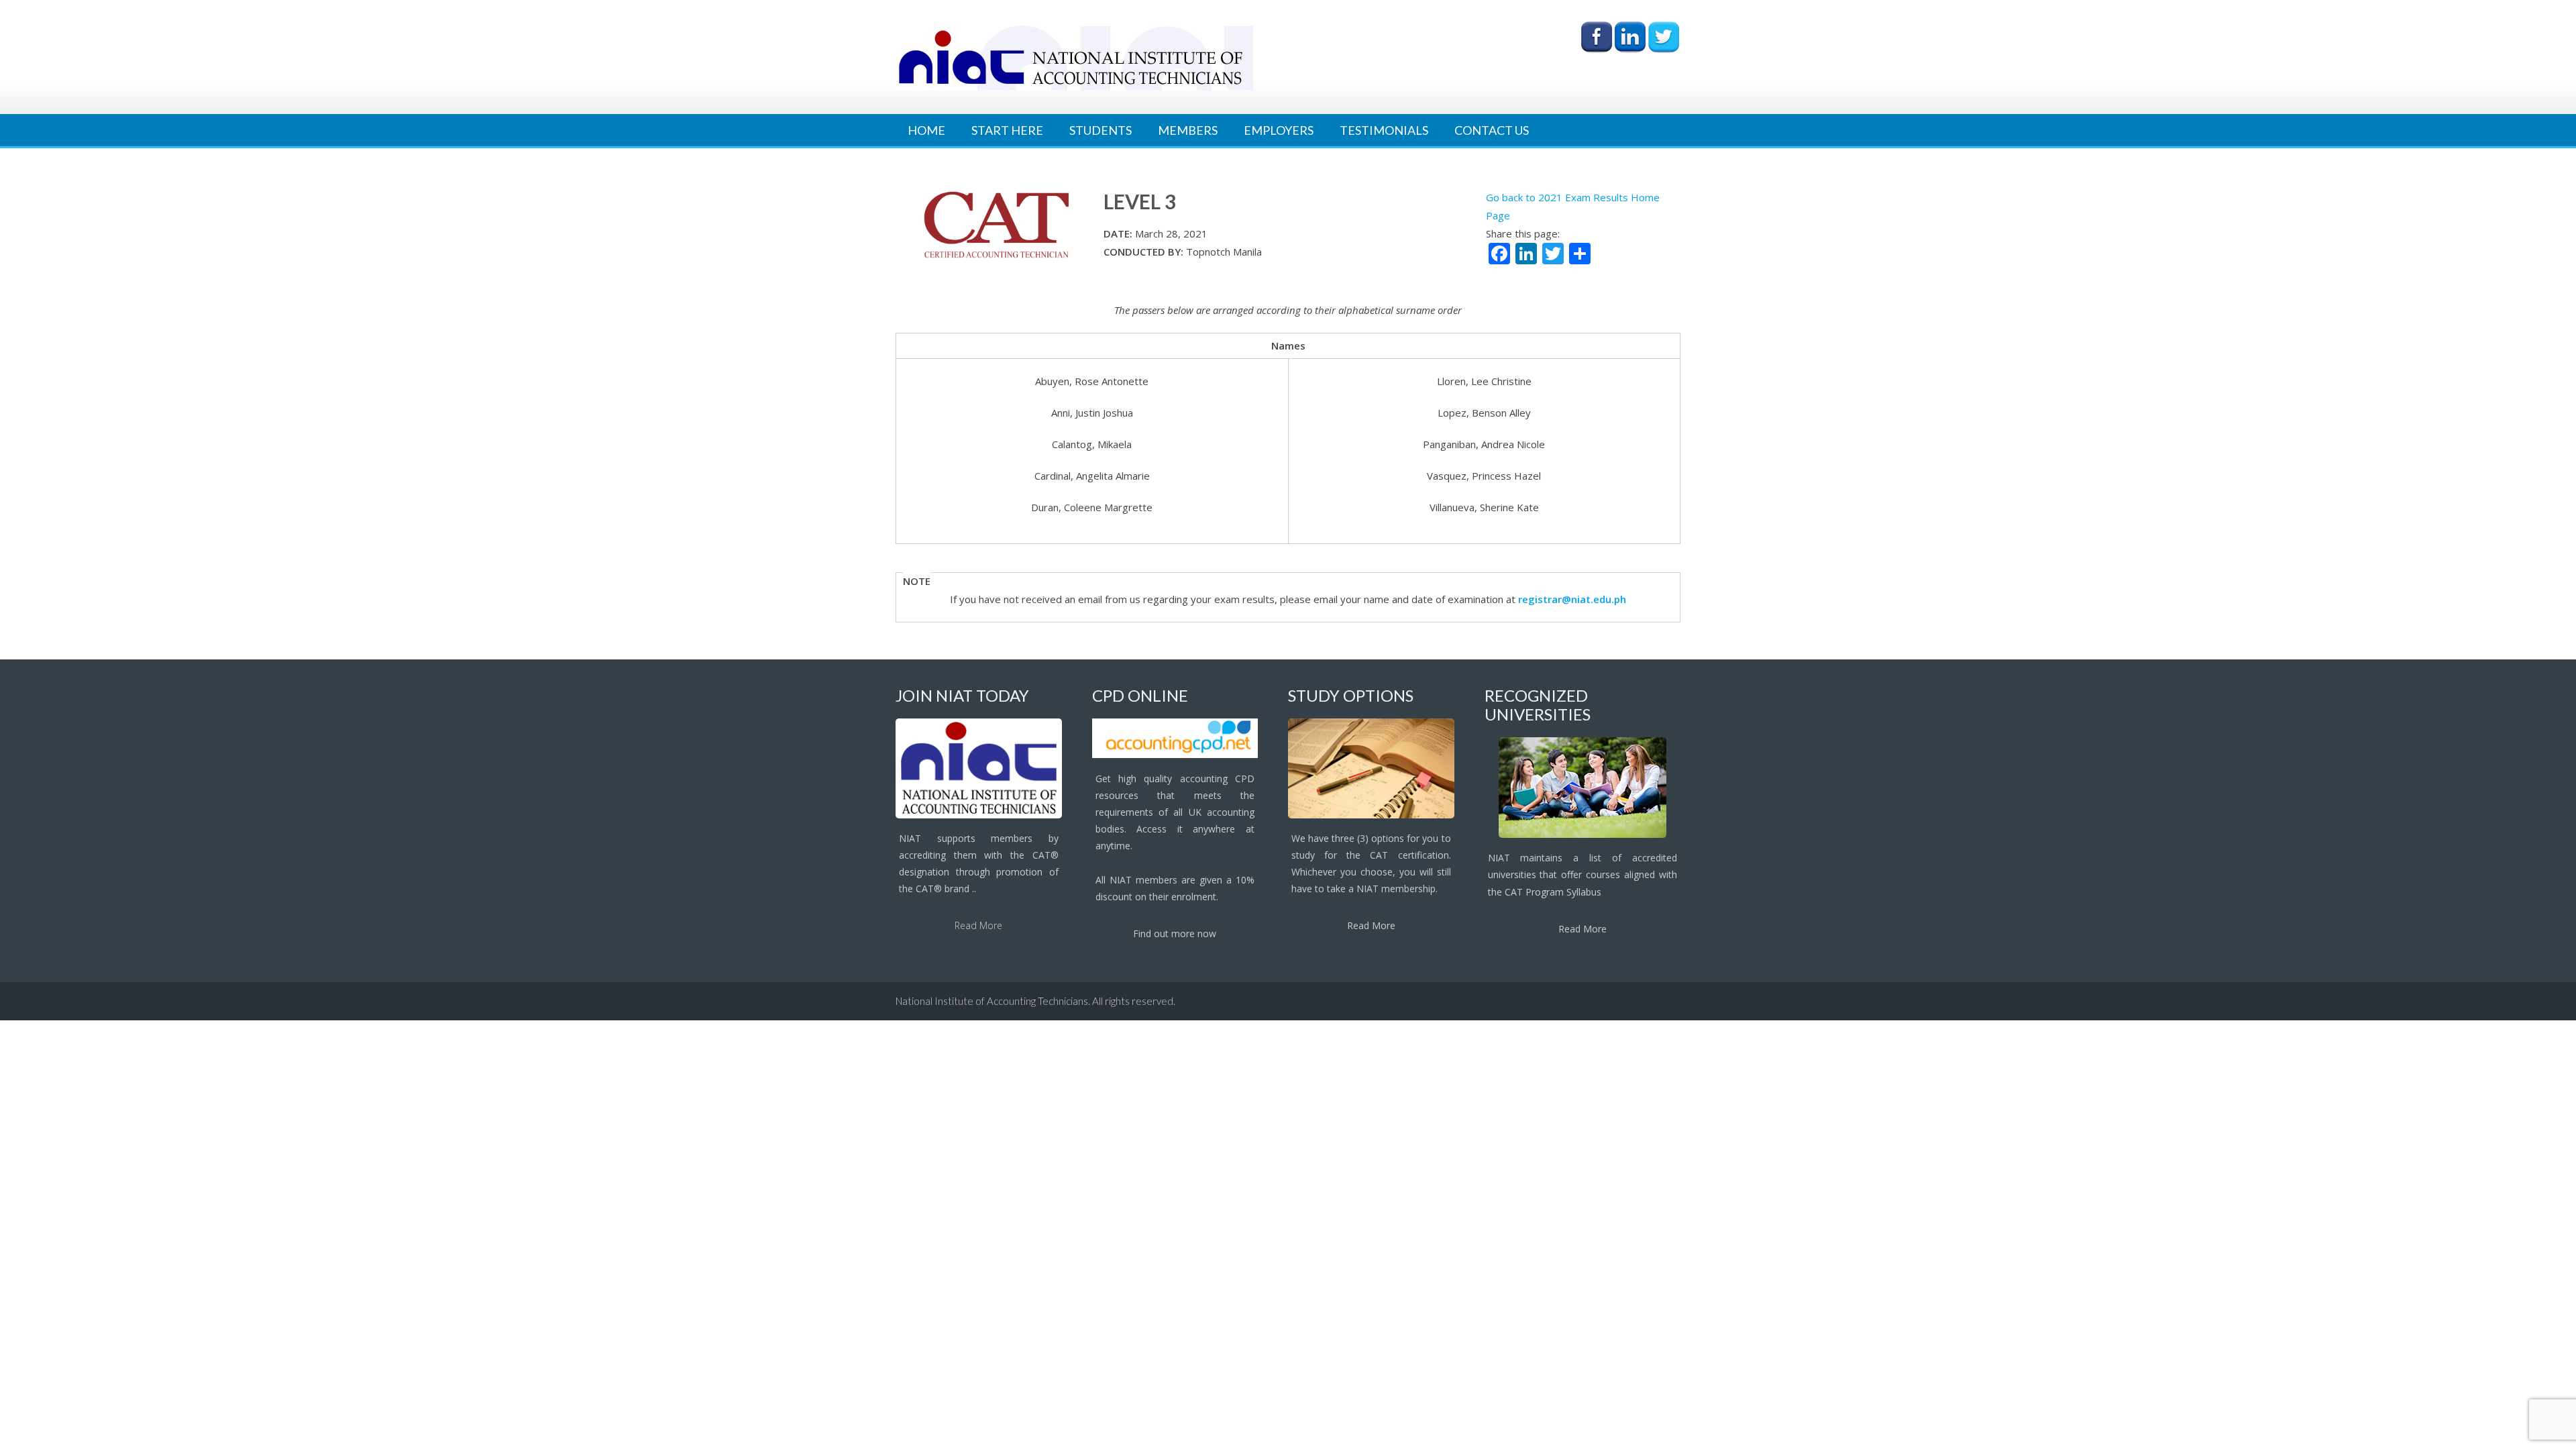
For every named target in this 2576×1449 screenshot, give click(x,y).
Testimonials (1384, 130)
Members (1188, 130)
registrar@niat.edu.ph (1572, 599)
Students (1101, 130)
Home (926, 130)
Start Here (1007, 130)
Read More (978, 925)
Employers (1279, 130)
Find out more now (1175, 933)
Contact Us (1492, 130)
